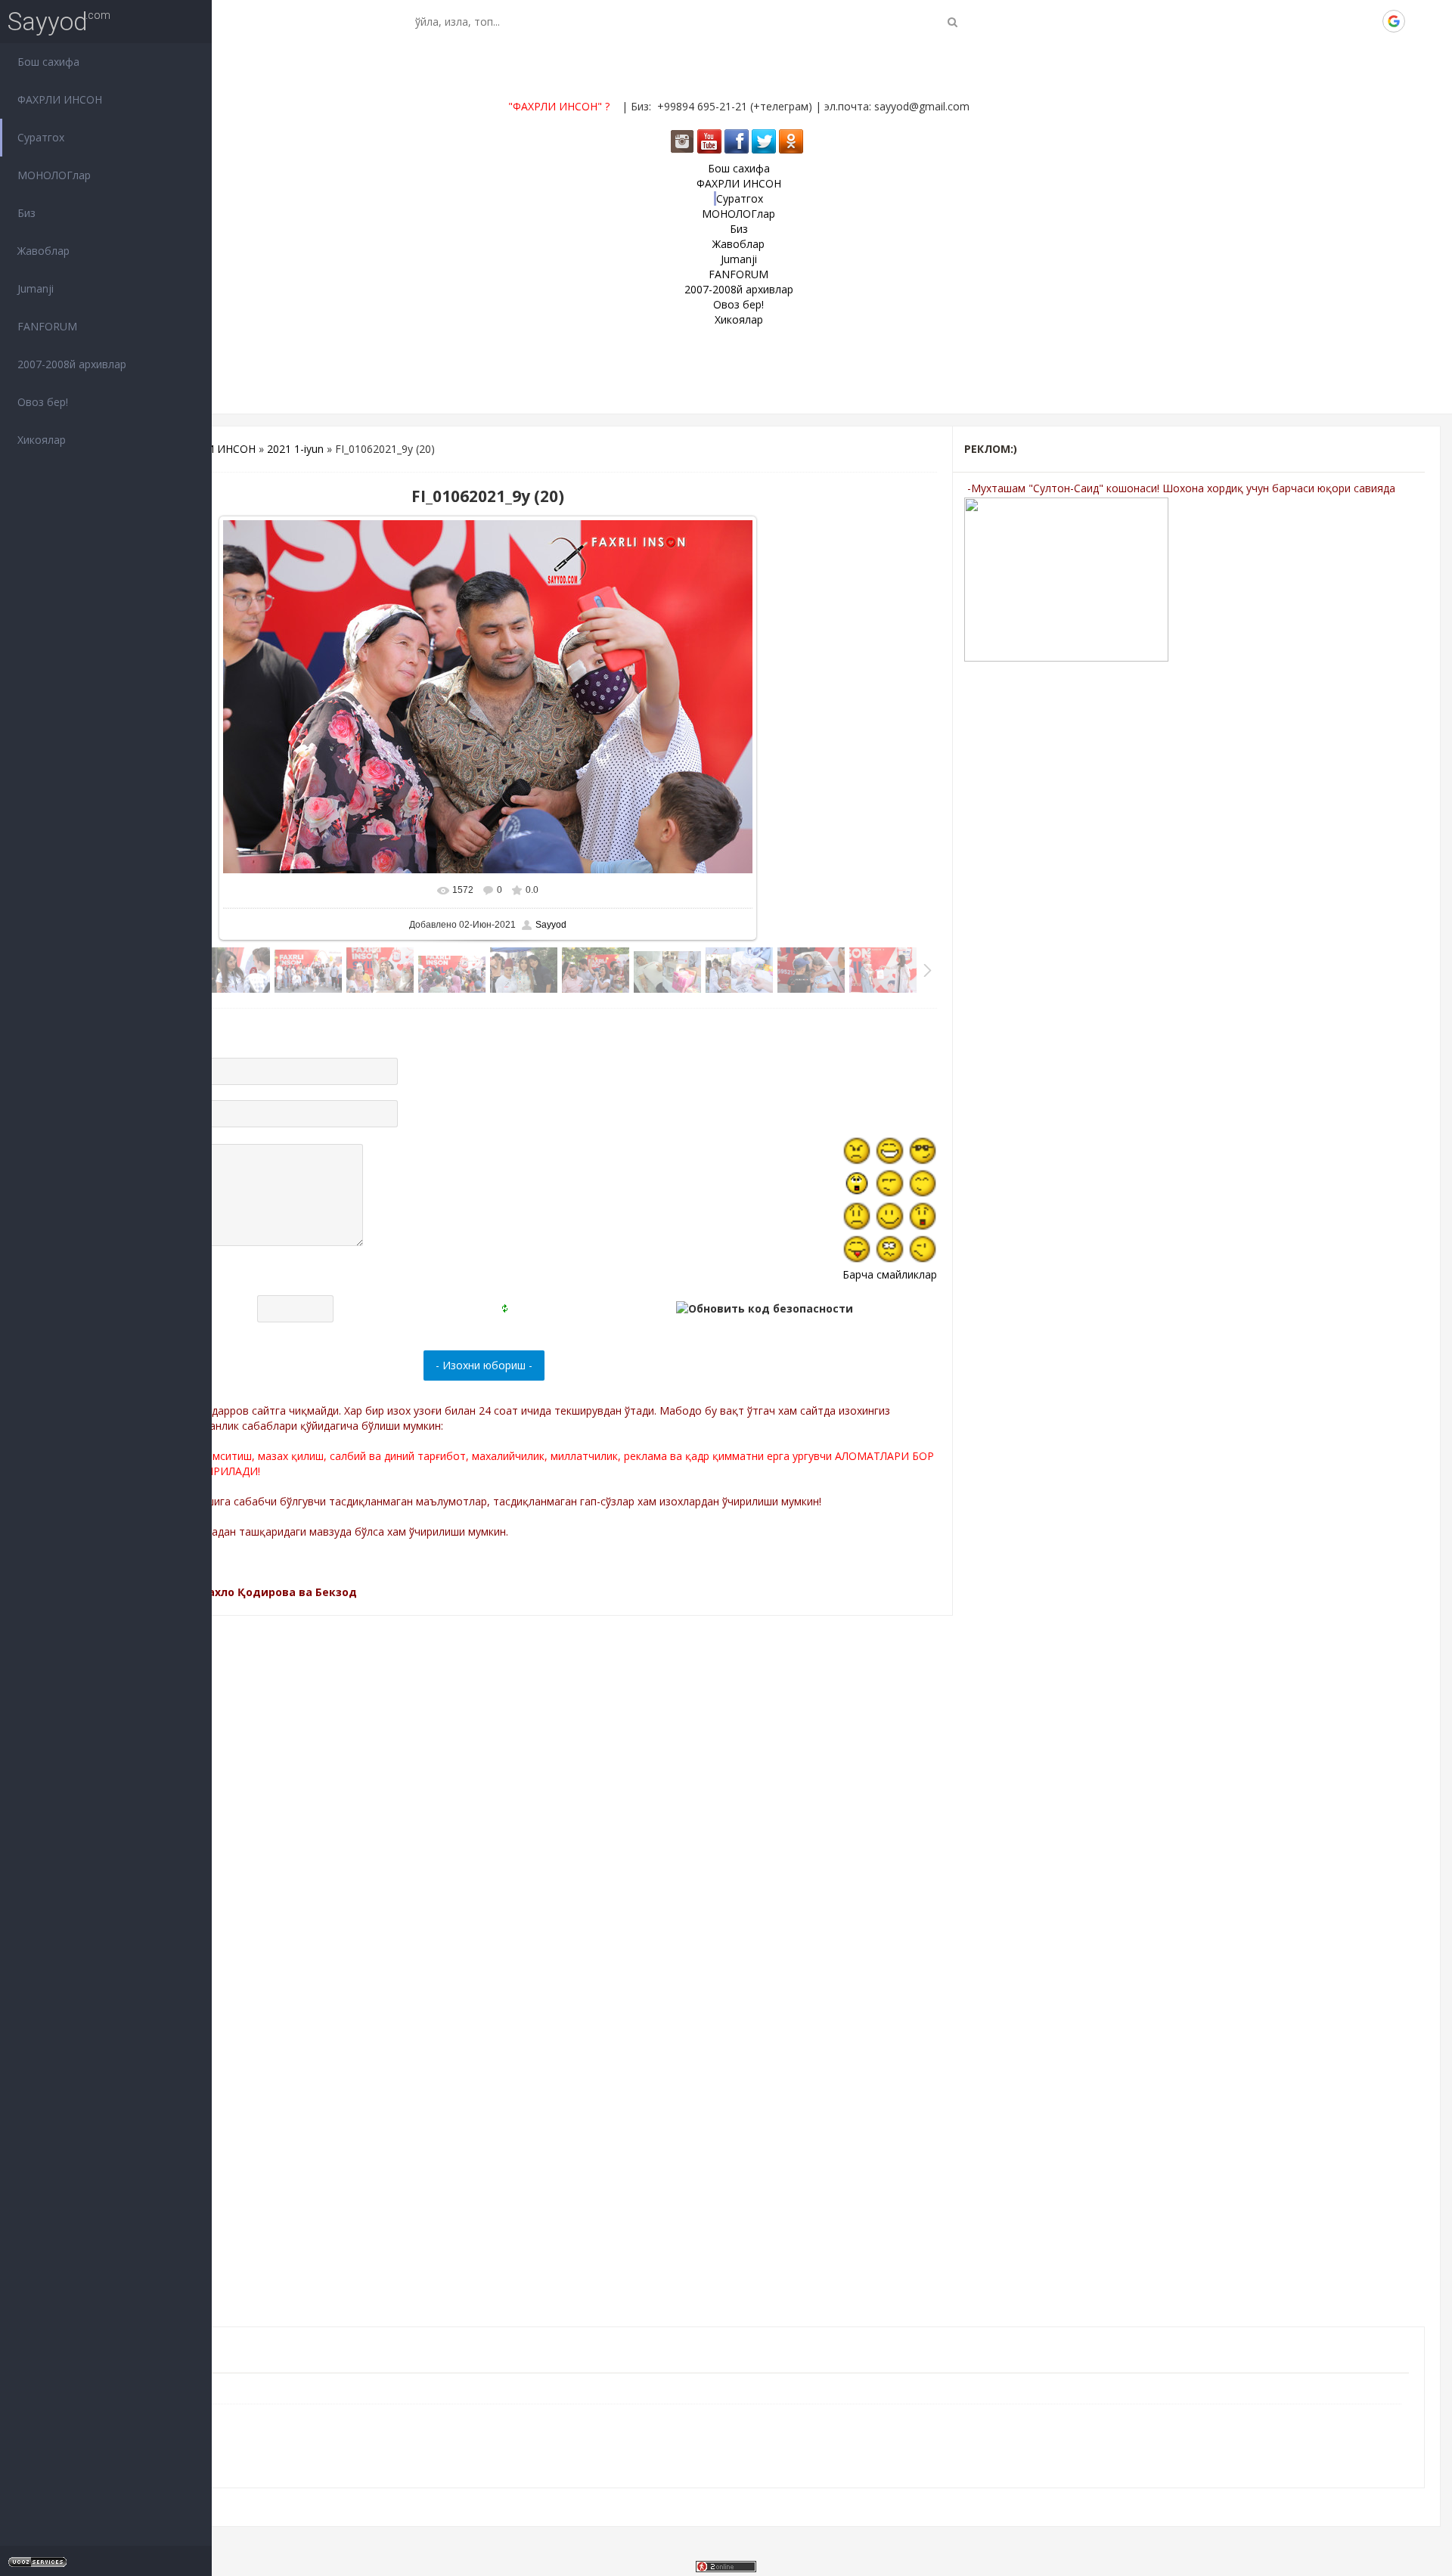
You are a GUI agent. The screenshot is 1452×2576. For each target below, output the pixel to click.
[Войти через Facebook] (1342, 21)
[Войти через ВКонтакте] (1317, 21)
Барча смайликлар (890, 1274)
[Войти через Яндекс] (1368, 21)
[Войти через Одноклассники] (1419, 21)
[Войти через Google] (1394, 21)
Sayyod (48, 22)
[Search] (952, 22)
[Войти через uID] (1291, 21)
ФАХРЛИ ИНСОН (213, 449)
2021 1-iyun (295, 449)
